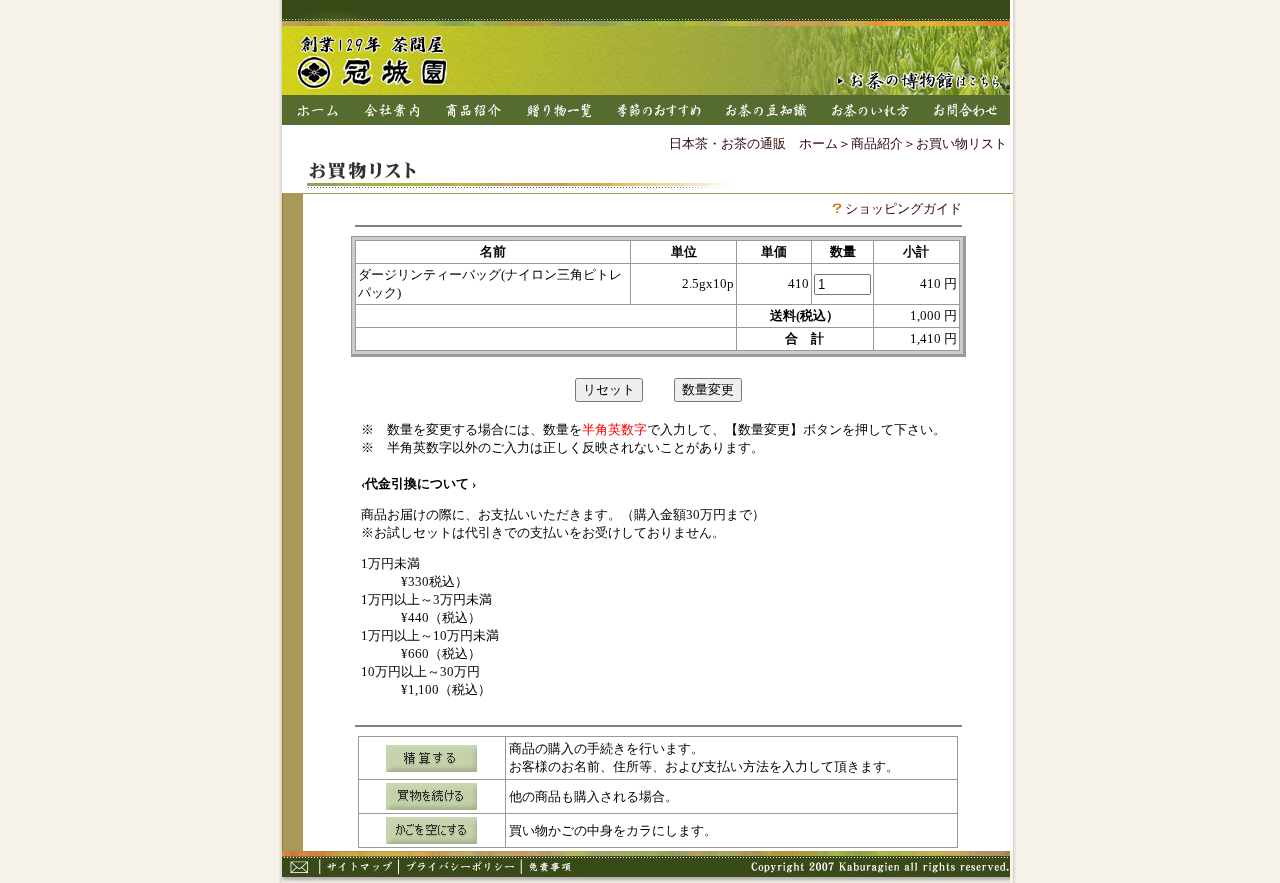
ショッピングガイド (903, 208)
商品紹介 (877, 143)
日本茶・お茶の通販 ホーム (753, 143)
